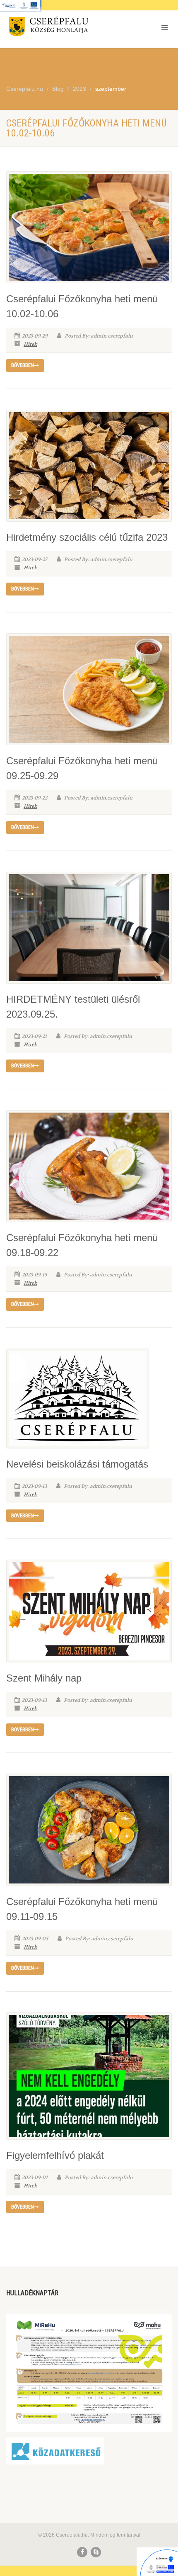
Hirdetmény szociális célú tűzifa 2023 (87, 537)
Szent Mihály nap (44, 1678)
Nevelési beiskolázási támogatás (77, 1464)
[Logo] (59, 28)
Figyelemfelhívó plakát (55, 2155)
